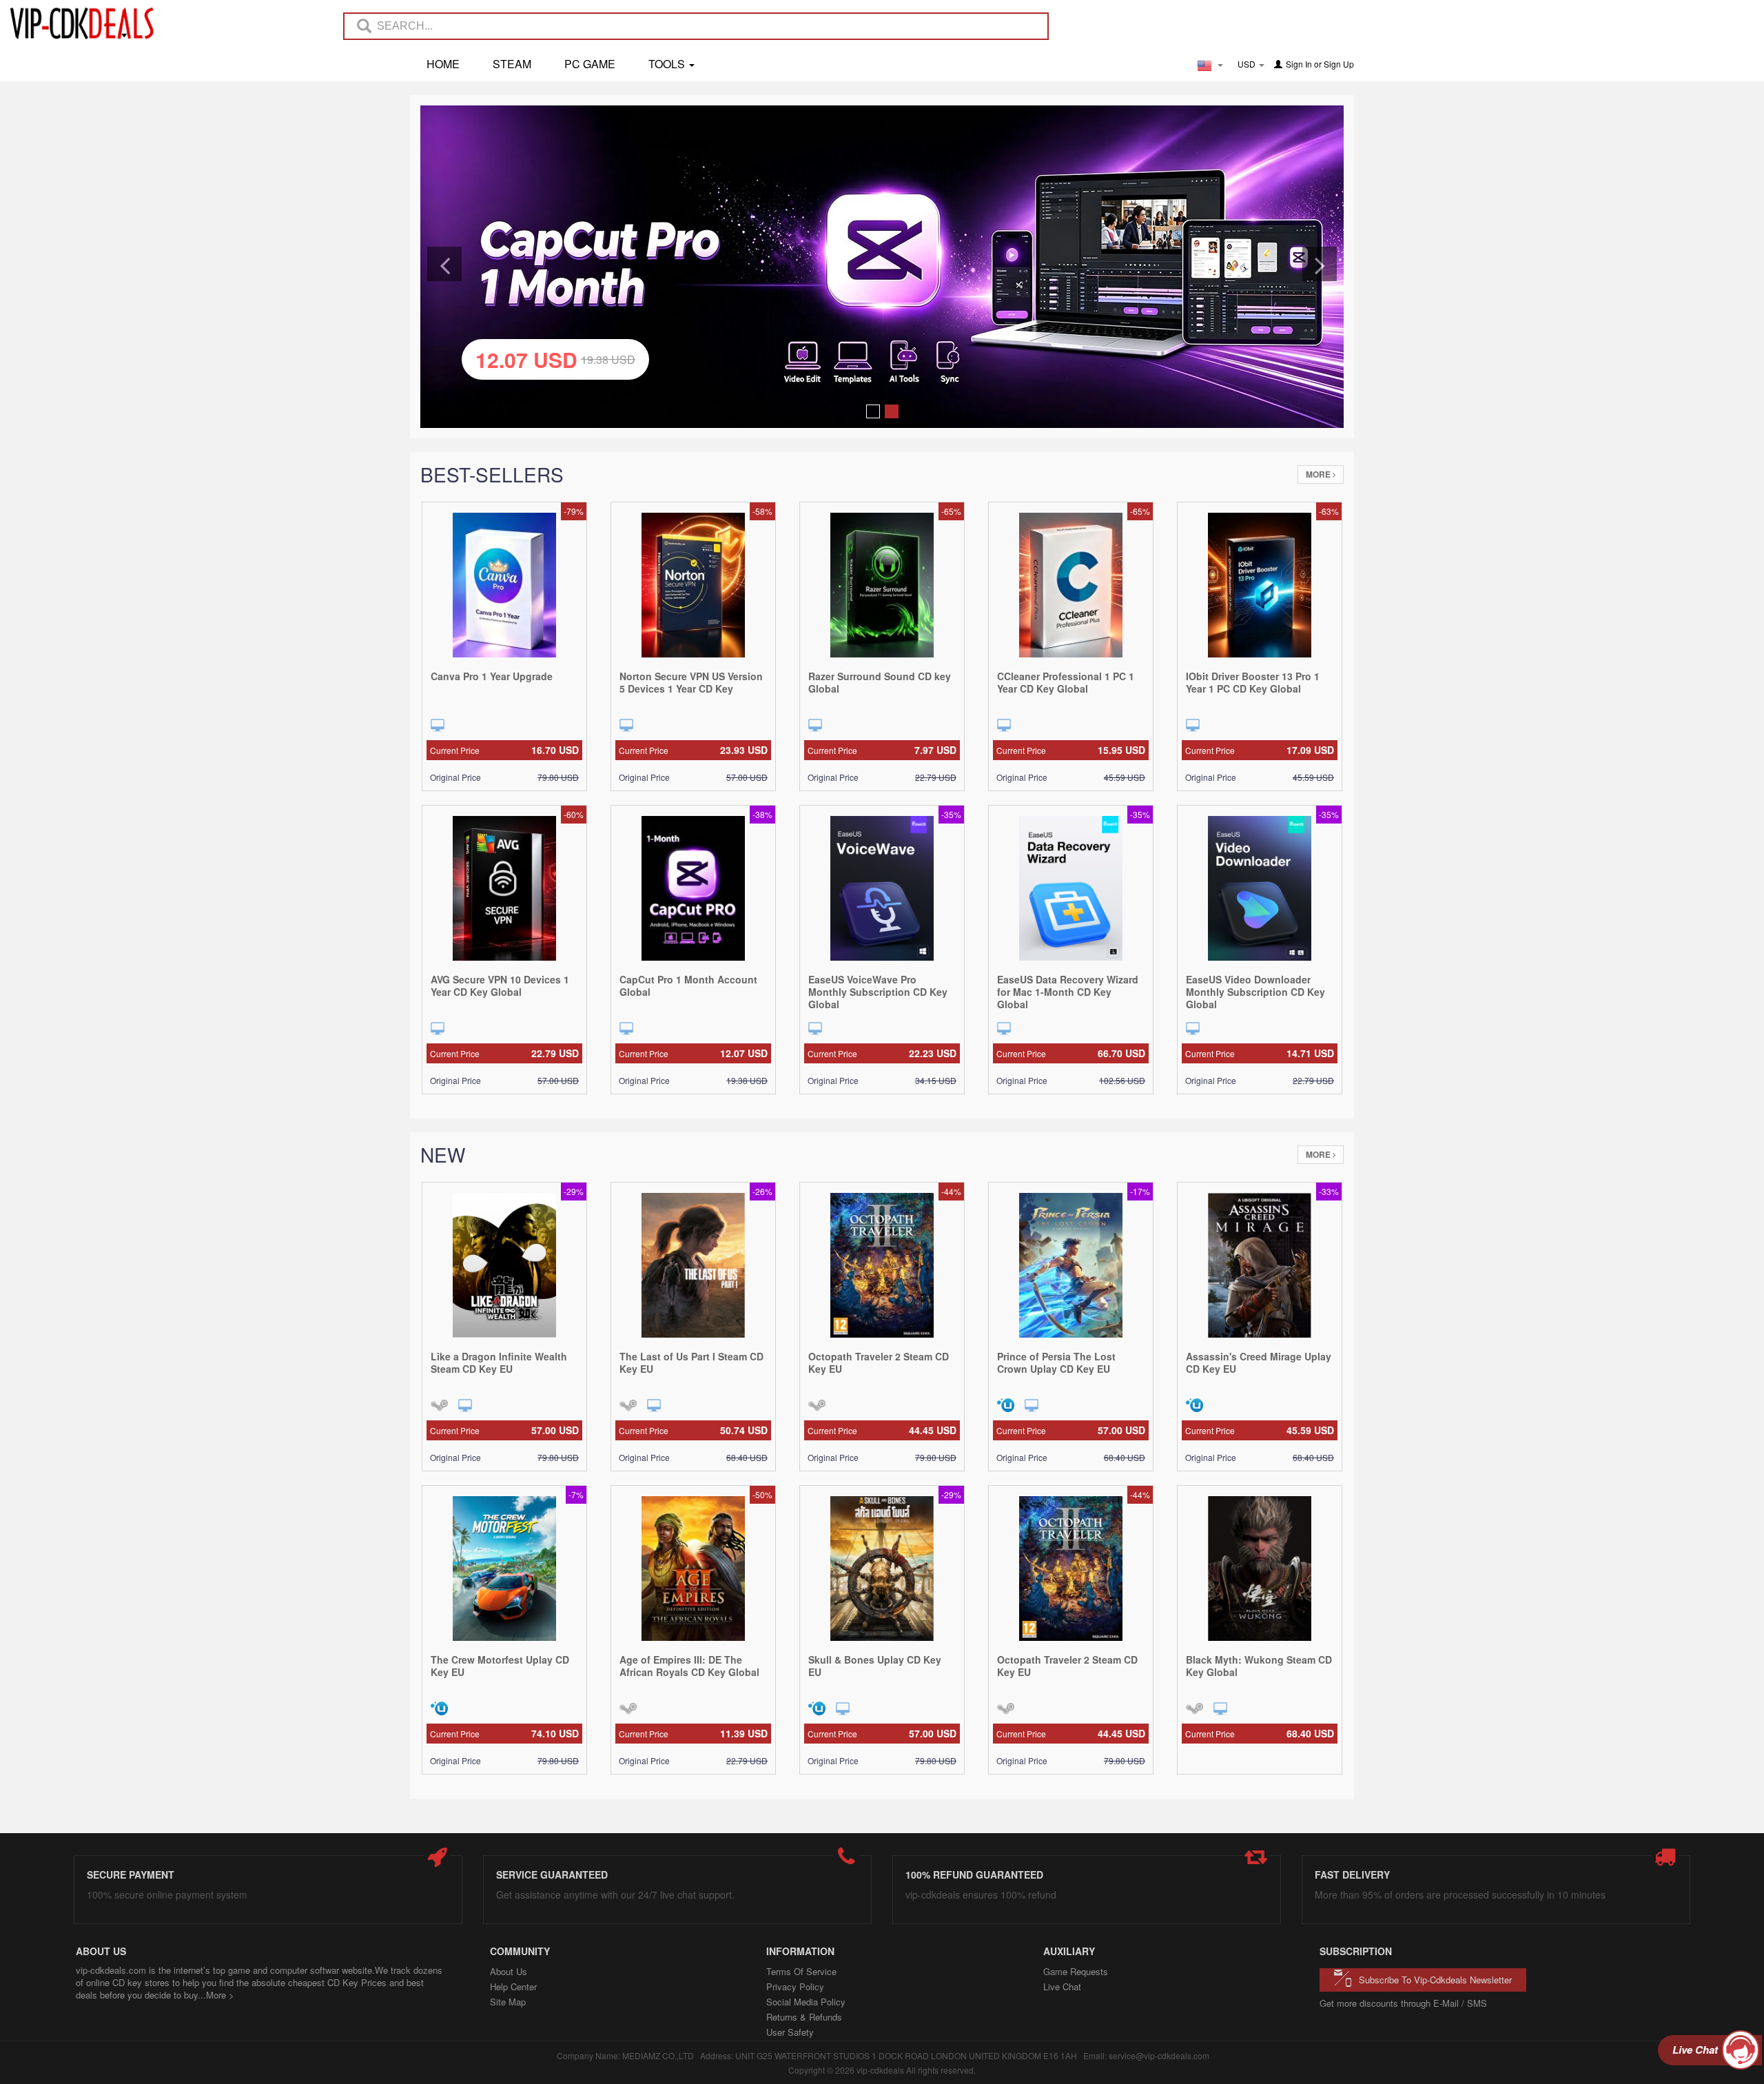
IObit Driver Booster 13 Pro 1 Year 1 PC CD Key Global (1253, 682)
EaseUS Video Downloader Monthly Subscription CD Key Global (1255, 992)
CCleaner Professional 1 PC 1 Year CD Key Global (1066, 682)
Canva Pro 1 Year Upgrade (492, 676)
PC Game (590, 64)
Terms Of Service (801, 1971)
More (1319, 474)
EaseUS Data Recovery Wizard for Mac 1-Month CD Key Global (1068, 992)
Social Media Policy (806, 2002)
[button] (444, 264)
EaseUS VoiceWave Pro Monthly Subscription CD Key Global (878, 992)
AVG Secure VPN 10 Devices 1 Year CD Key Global (500, 985)
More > (220, 1995)
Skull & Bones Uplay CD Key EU (875, 1666)
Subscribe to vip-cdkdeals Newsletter (1435, 1980)
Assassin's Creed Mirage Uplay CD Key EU (1259, 1362)
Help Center (513, 1986)
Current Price (504, 750)
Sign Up (1339, 64)
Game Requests (1076, 1971)
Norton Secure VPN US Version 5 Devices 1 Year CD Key (691, 682)
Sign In (1299, 64)
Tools (668, 64)
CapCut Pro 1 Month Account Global (688, 985)
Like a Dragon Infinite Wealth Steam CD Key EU (499, 1362)
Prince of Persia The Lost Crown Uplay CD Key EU (1056, 1362)
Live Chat (1062, 1986)
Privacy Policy (795, 1986)
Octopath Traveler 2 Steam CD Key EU (879, 1362)
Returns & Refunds (804, 2017)
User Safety (790, 2032)
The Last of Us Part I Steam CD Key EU (691, 1362)
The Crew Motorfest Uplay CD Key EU (500, 1666)
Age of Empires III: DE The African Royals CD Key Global (689, 1666)
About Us (509, 1971)
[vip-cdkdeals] (78, 23)
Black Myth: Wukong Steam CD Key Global (1259, 1666)
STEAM (512, 64)
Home (443, 64)
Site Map (508, 2002)
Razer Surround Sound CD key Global (880, 682)
